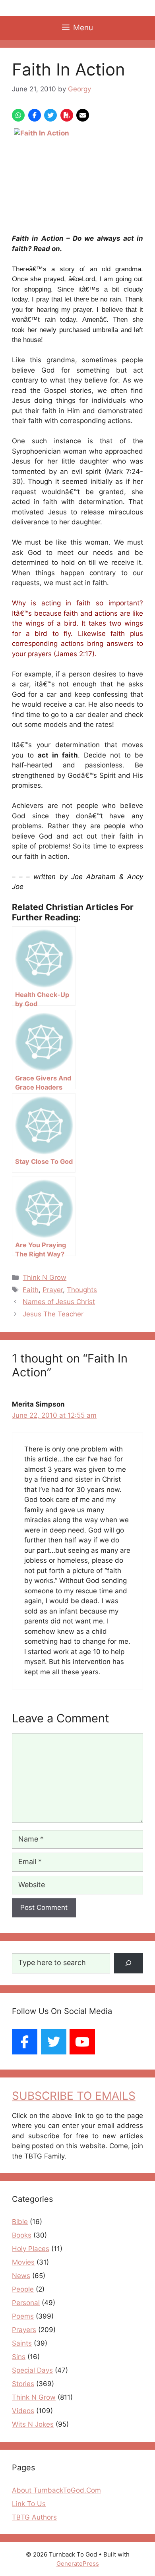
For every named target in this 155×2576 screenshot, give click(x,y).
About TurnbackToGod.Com (56, 2490)
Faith (31, 1290)
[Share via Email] (83, 115)
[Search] (129, 1963)
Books (22, 2235)
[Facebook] (25, 2042)
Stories (23, 2384)
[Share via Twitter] (50, 115)
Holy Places (31, 2249)
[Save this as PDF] (67, 115)
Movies (23, 2262)
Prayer (53, 1290)
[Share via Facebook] (35, 115)
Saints (22, 2343)
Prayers (24, 2330)
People (23, 2289)
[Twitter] (54, 2042)
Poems (23, 2316)
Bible (20, 2222)
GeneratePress (78, 2563)
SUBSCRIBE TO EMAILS (74, 2096)
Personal (26, 2303)
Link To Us (29, 2504)
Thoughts (82, 1290)
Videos (23, 2411)
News (21, 2276)
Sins (19, 2357)
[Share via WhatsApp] (18, 115)
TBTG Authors (34, 2517)
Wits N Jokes (33, 2424)
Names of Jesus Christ (59, 1302)
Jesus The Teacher (53, 1314)
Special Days (32, 2370)
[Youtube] (82, 2042)
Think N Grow (45, 1277)
